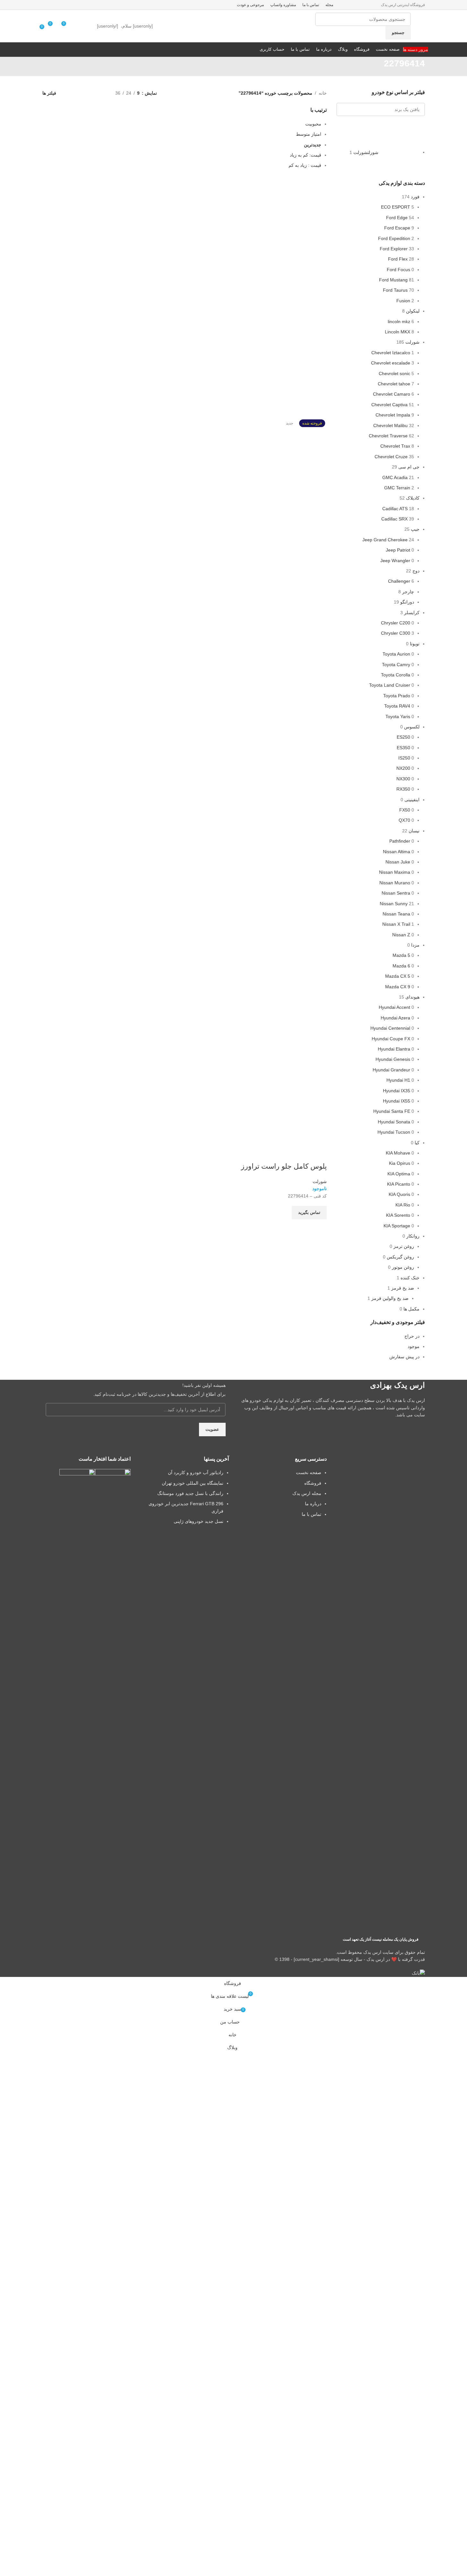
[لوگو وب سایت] (424, 26)
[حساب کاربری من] (78, 26)
